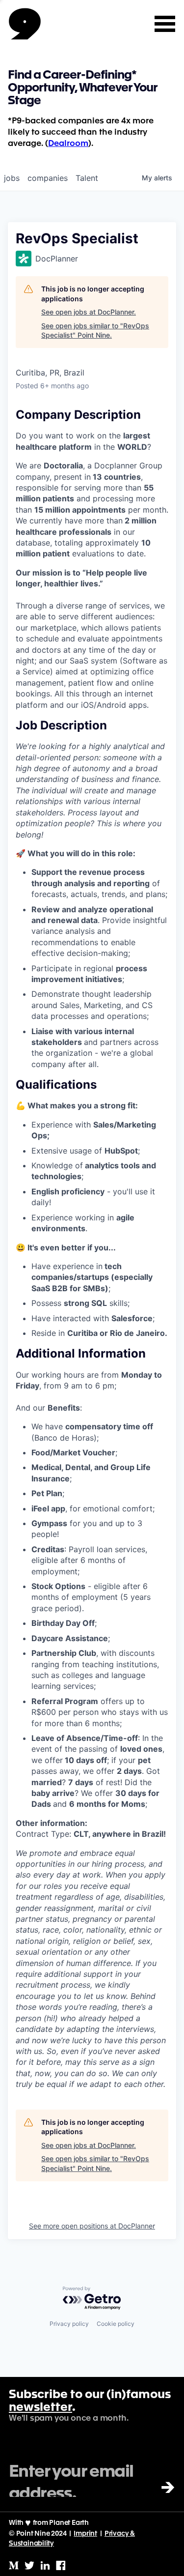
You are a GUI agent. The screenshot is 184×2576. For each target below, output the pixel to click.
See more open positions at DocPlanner (92, 2226)
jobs (12, 178)
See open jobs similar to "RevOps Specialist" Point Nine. (95, 331)
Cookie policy (116, 2324)
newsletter (40, 2408)
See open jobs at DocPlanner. (89, 312)
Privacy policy (69, 2324)
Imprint (85, 2534)
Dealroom (68, 144)
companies (48, 178)
